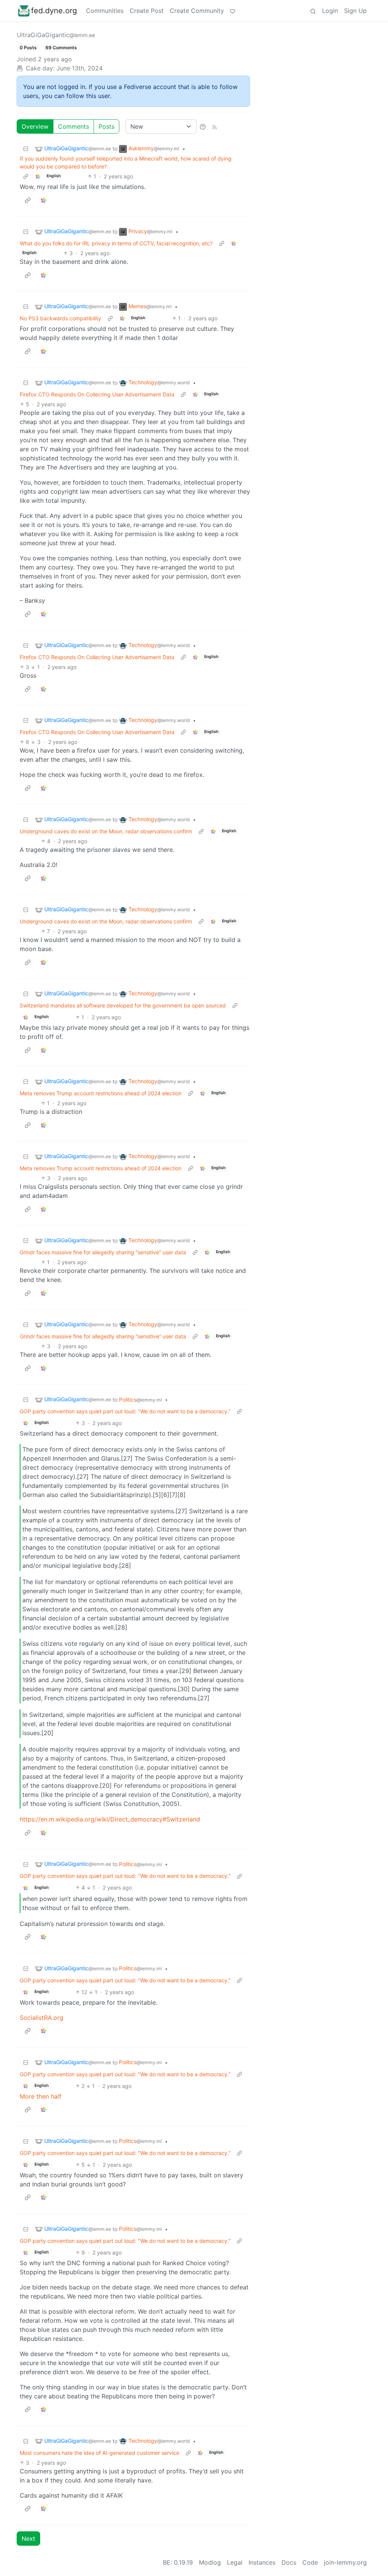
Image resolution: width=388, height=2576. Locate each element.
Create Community (197, 11)
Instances (262, 2562)
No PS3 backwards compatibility (60, 318)
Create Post (147, 11)
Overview (35, 126)
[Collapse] (26, 149)
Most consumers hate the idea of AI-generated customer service (99, 2453)
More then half (41, 2096)
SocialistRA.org (41, 2018)
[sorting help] (203, 126)
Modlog (210, 2562)
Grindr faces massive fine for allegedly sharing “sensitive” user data (103, 1252)
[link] (38, 176)
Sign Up (355, 11)
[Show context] (26, 176)
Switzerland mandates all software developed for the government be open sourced (123, 1005)
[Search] (313, 11)
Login (330, 11)
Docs (289, 2562)
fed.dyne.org (54, 11)
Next (28, 2539)
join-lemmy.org (345, 2562)
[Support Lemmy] (233, 11)
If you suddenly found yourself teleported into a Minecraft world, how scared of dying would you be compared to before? (126, 162)
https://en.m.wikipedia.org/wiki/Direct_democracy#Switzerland (110, 1819)
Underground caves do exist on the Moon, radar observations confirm (106, 831)
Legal (235, 2562)
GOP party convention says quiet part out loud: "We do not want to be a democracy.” (125, 1411)
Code (310, 2562)
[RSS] (214, 126)
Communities (105, 11)
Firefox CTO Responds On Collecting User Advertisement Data (97, 394)
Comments (74, 126)
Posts (106, 126)
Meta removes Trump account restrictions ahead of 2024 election (101, 1093)
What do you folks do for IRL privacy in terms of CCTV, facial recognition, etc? (116, 243)
